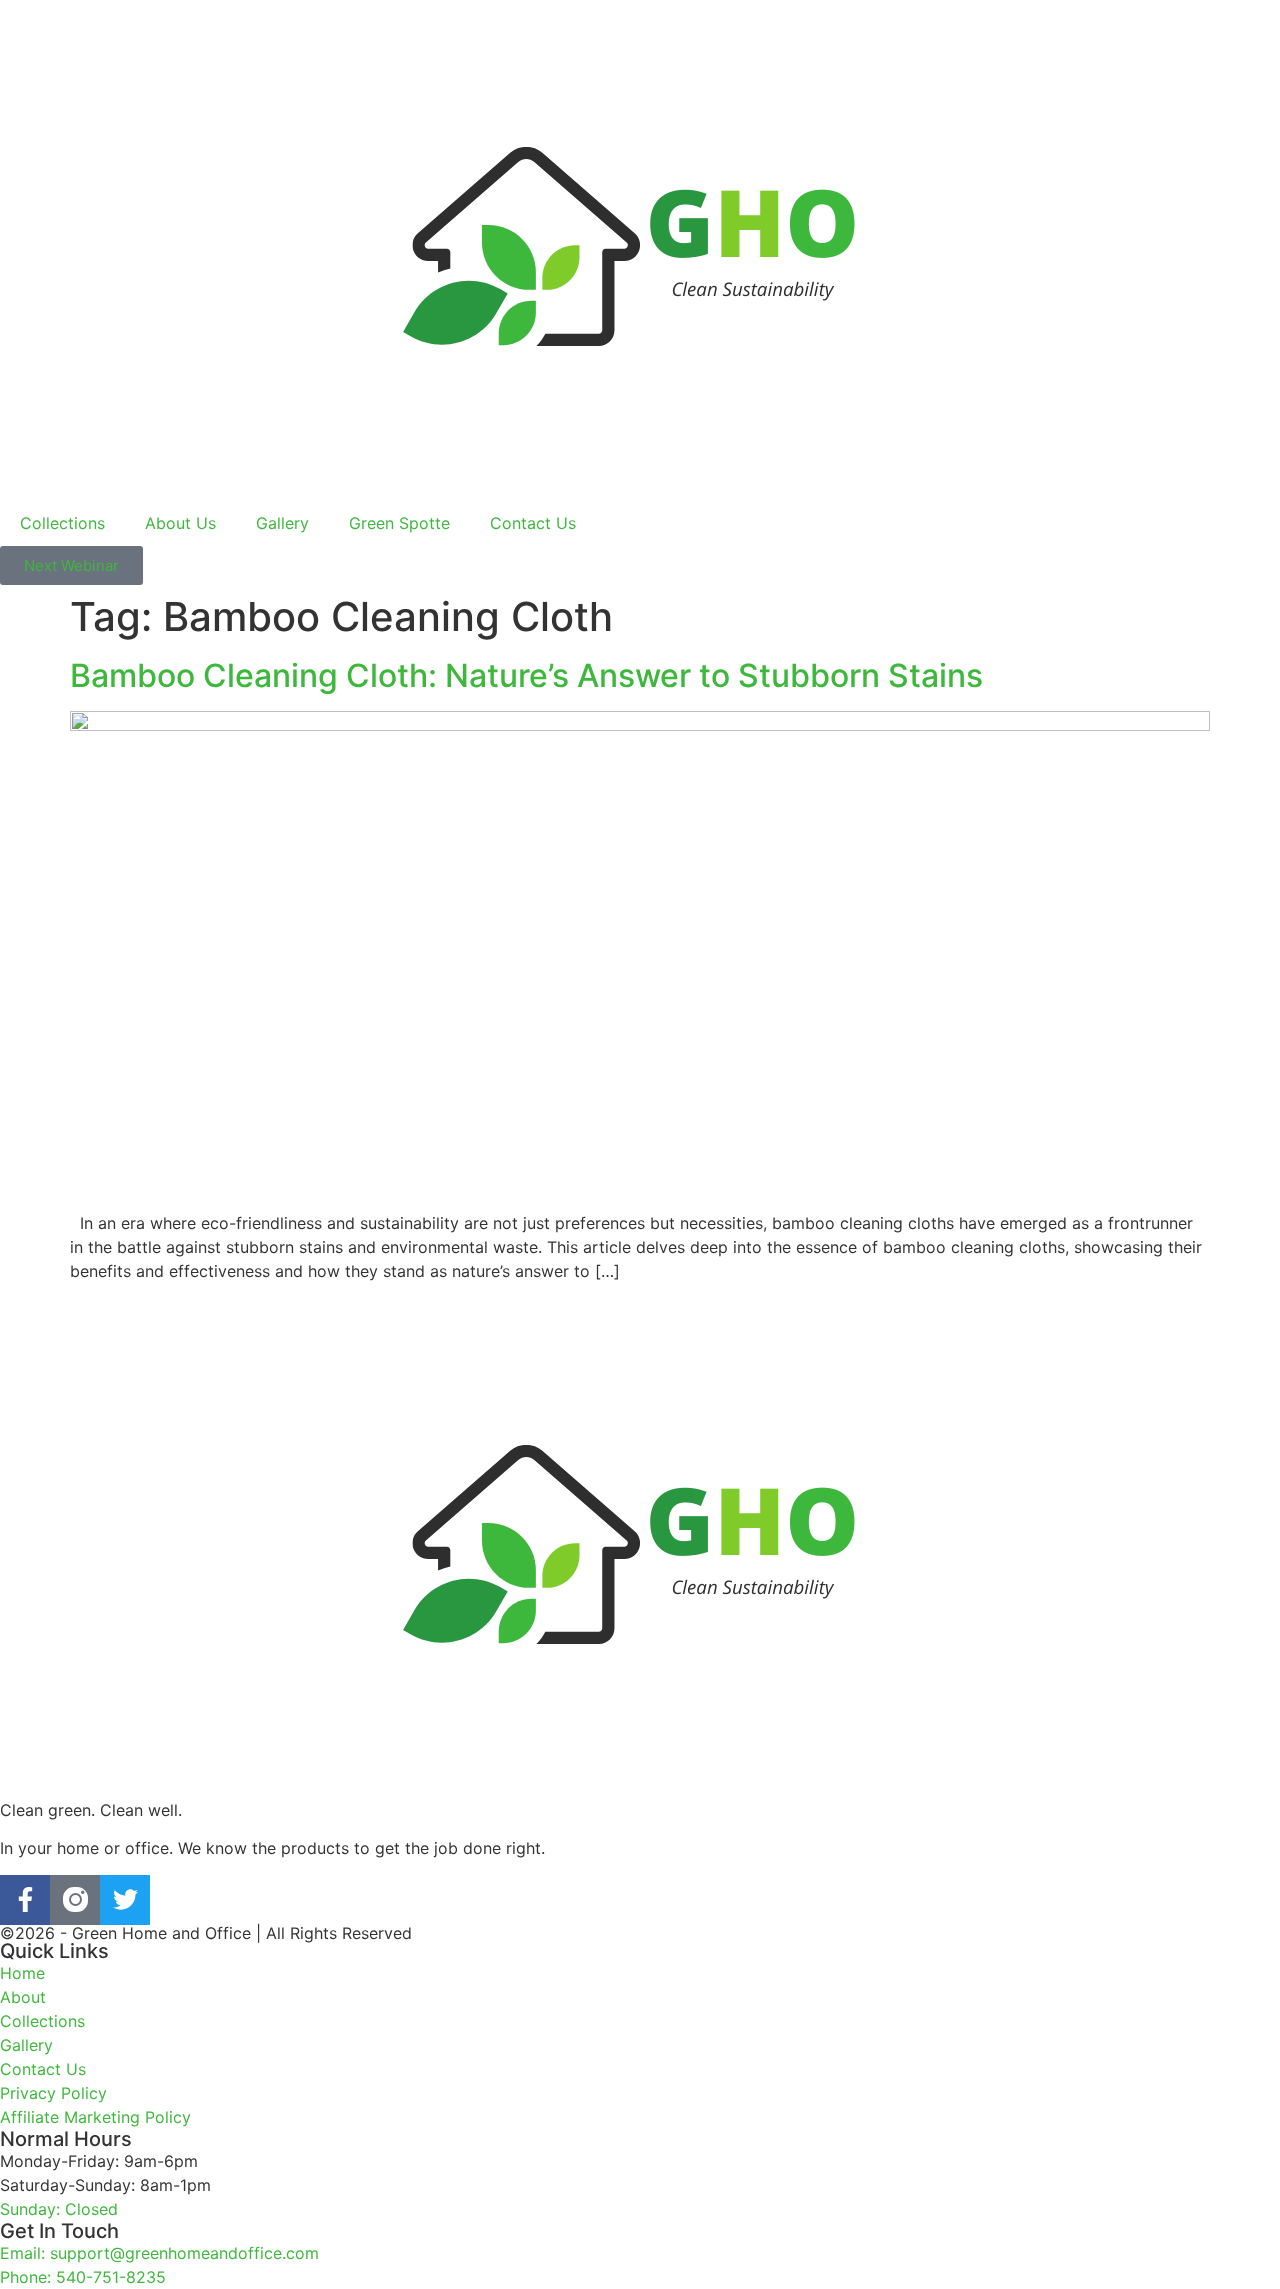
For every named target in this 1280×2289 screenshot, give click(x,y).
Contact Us (533, 523)
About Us (180, 523)
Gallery (282, 523)
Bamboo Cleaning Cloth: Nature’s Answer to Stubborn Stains (526, 675)
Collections (62, 523)
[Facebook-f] (25, 1900)
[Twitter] (125, 1900)
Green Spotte (399, 523)
